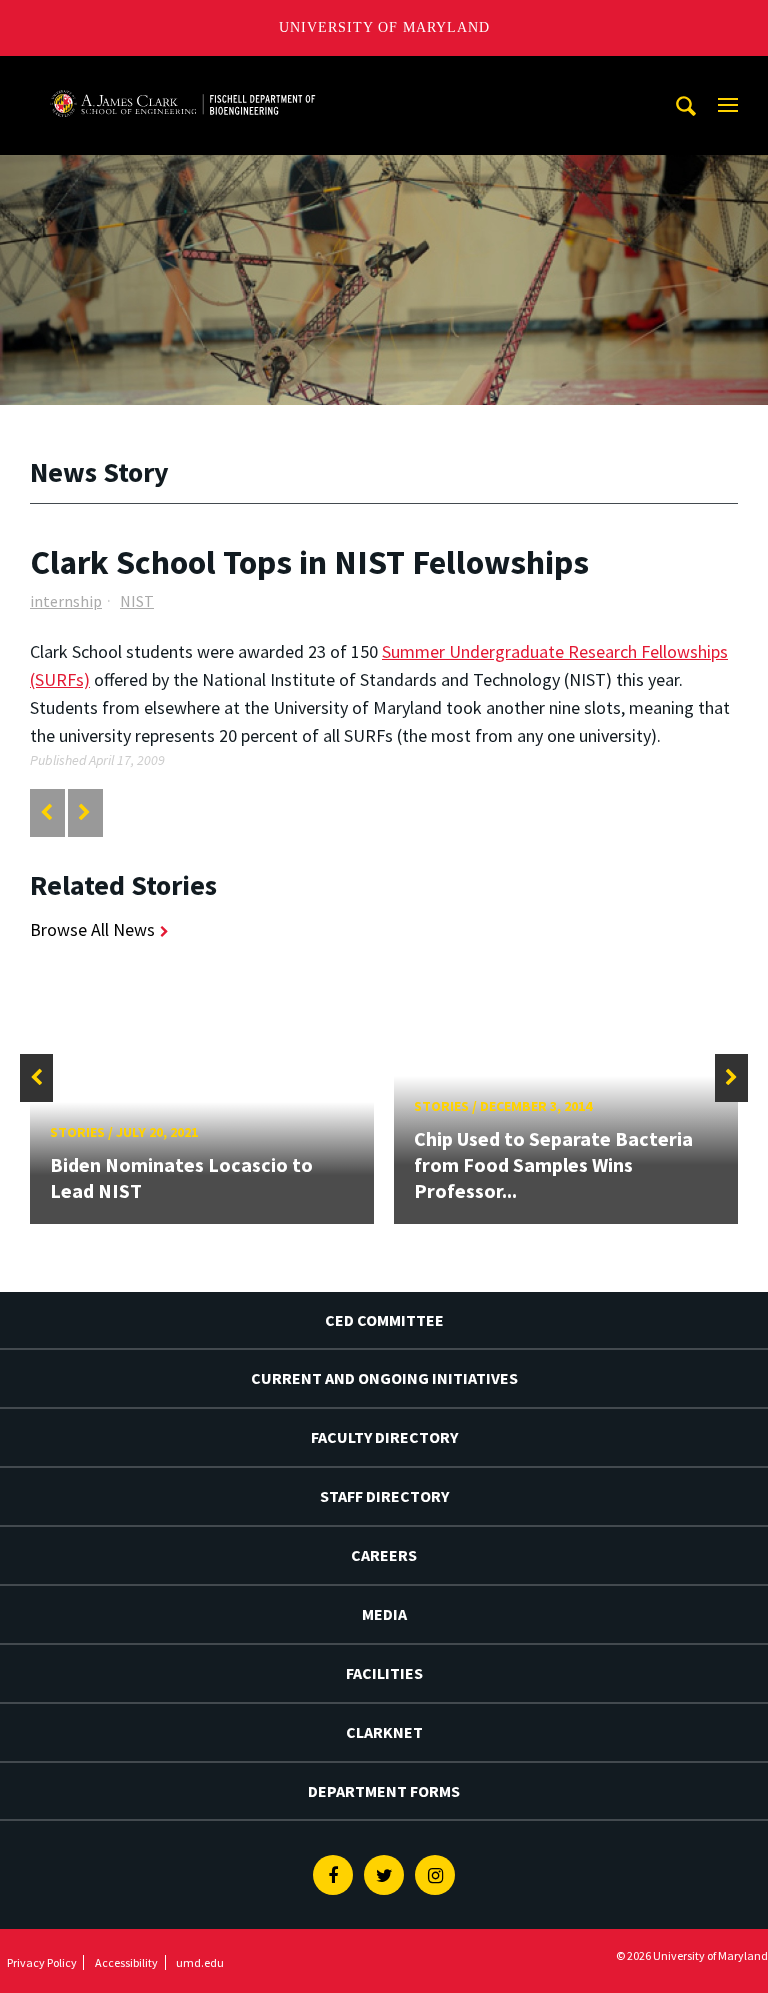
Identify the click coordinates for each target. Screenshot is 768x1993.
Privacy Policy (42, 1962)
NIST (137, 601)
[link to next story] (84, 812)
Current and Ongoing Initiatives (384, 1378)
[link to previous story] (46, 812)
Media (384, 1614)
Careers (384, 1555)
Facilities (384, 1673)
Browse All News (92, 929)
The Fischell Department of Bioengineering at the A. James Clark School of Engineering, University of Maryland (183, 74)
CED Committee (384, 1320)
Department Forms (384, 1791)
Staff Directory (384, 1496)
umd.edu (200, 1962)
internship (66, 601)
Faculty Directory (384, 1437)
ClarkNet (384, 1732)
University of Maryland (384, 27)
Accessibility (126, 1962)
